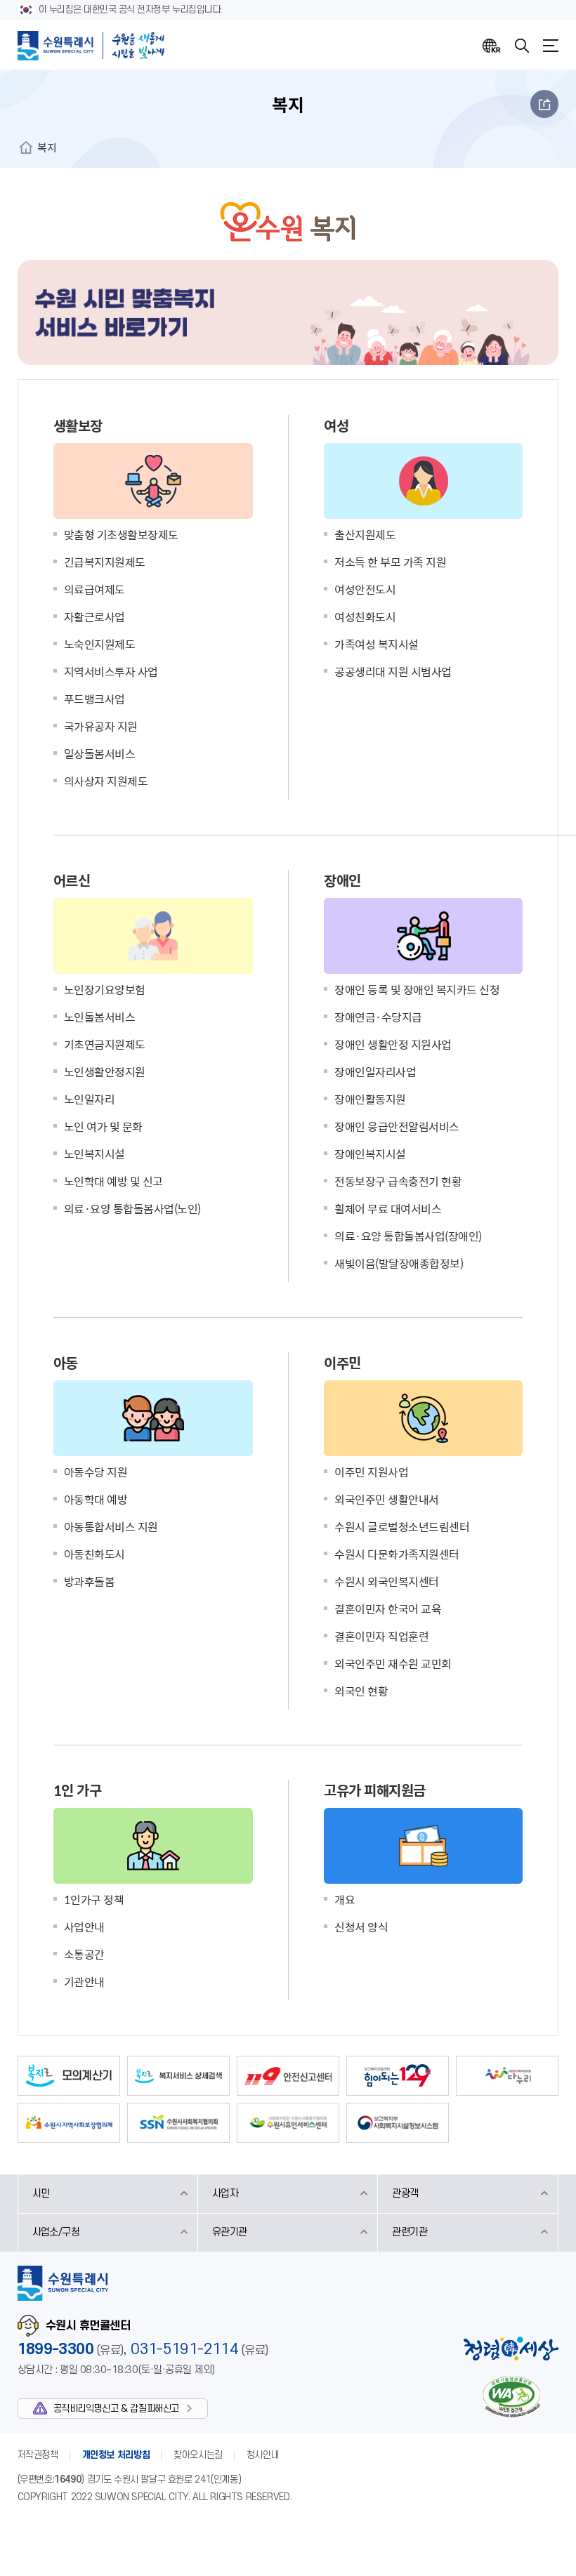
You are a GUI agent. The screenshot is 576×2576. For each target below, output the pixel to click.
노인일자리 (90, 1099)
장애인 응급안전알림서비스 (397, 1126)
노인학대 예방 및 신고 (113, 1181)
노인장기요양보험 (105, 989)
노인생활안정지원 (105, 1071)
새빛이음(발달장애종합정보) (399, 1263)
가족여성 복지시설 (377, 644)
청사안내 (263, 2455)
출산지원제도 (365, 534)
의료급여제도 (94, 589)
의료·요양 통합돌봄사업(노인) (132, 1208)
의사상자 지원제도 (106, 781)
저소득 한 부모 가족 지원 (390, 562)
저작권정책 (38, 2455)
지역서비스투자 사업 (111, 671)
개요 (345, 1899)
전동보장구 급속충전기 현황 (398, 1181)
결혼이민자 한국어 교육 (388, 1609)
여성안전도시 (365, 589)
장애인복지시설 (370, 1154)
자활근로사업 (94, 616)
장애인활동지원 (370, 1099)
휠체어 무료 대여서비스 (388, 1208)
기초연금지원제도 (105, 1044)
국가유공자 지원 (101, 726)
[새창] (69, 2076)
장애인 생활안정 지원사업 (393, 1044)
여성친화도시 (365, 616)
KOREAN (492, 46)
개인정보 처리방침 (116, 2455)
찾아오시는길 (198, 2455)
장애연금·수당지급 (378, 1017)
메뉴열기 (551, 46)
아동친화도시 (94, 1554)
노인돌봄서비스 (100, 1017)
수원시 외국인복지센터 (387, 1581)
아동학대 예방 (96, 1499)
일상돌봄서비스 (100, 753)
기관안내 (84, 1981)
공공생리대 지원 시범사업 (393, 671)
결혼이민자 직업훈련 (381, 1636)
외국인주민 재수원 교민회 (393, 1663)
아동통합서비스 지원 (111, 1526)
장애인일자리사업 (375, 1071)
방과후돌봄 (90, 1581)
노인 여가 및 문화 (103, 1126)
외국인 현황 (361, 1691)
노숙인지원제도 (100, 644)
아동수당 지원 (96, 1472)
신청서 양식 (361, 1927)
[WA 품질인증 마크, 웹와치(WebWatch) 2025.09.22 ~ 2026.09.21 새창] (511, 2397)
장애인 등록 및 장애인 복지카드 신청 (417, 989)
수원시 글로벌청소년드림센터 (402, 1526)
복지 (47, 147)
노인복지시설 (94, 1154)
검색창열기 (522, 46)
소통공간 (84, 1954)
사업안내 (84, 1927)
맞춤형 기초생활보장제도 (121, 534)
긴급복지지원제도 (105, 562)
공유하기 (544, 104)
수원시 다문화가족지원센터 (397, 1554)
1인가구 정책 (94, 1899)
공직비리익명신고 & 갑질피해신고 (116, 2409)
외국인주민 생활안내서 (387, 1499)
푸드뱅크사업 (94, 699)
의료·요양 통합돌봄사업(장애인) (408, 1236)
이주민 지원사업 (371, 1472)
